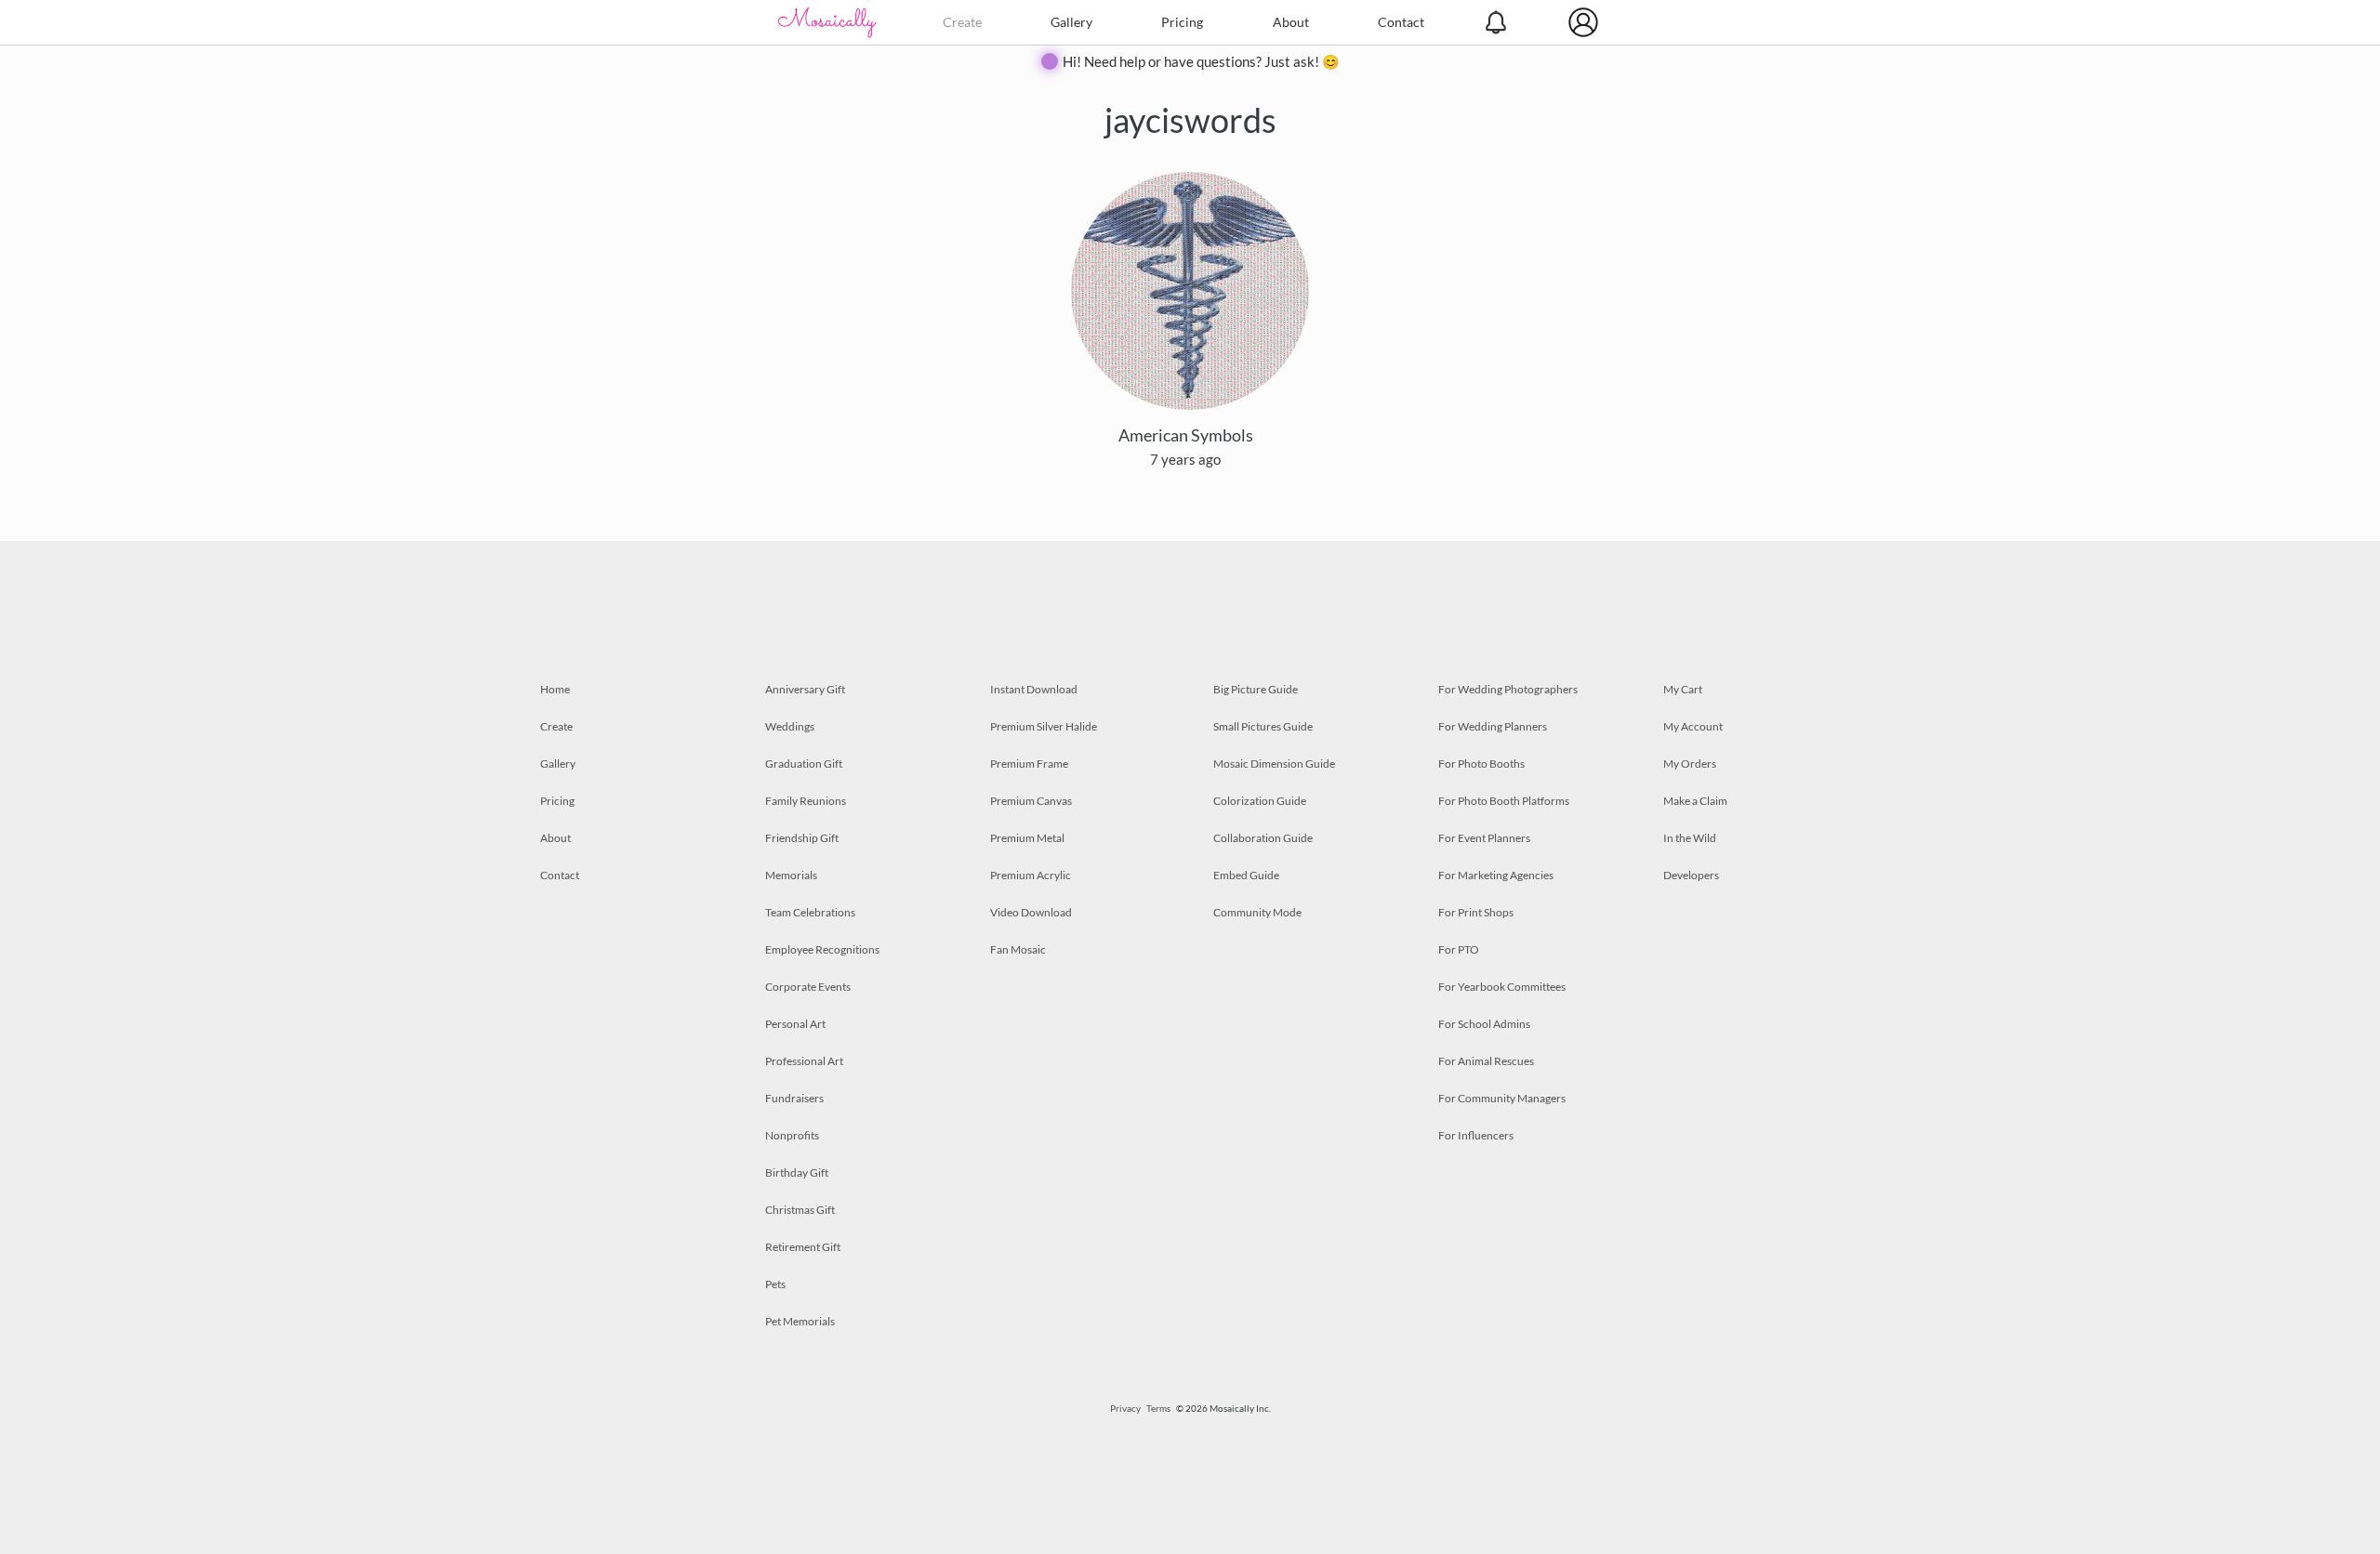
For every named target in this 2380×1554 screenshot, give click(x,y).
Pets (775, 1284)
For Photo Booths (1481, 764)
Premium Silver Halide (1044, 726)
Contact (1401, 22)
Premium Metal (1027, 838)
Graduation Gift (804, 764)
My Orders (1690, 764)
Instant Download (1034, 689)
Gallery (1071, 22)
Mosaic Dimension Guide (1274, 764)
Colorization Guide (1260, 801)
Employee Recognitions (822, 949)
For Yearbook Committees (1502, 987)
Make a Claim (1695, 801)
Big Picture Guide (1256, 689)
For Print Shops (1476, 912)
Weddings (790, 726)
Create (962, 22)
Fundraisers (794, 1098)
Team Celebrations (810, 912)
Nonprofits (792, 1135)
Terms (1158, 1408)
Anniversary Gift (805, 689)
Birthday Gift (797, 1172)
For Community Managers (1502, 1098)
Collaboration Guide (1263, 838)
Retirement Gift (803, 1247)
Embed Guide (1246, 875)
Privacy (1125, 1408)
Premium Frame (1029, 764)
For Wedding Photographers (1508, 689)
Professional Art (804, 1061)
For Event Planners (1484, 838)
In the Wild (1690, 838)
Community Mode (1257, 912)
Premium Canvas (1031, 801)
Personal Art (795, 1024)
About (1291, 22)
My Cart (1683, 689)
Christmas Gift (800, 1210)
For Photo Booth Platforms (1504, 801)
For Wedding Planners (1493, 726)
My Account (1693, 726)
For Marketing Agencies (1496, 875)
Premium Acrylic (1031, 875)
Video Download (1031, 912)
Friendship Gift (802, 838)
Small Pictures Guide (1263, 726)
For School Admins (1484, 1024)
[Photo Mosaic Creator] (827, 22)
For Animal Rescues (1486, 1061)
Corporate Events (808, 987)
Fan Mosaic (1018, 949)
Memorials (791, 875)
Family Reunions (806, 801)
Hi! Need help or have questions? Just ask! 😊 (1201, 61)
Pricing (1182, 22)
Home (555, 689)
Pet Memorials (800, 1321)
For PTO (1459, 949)
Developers (1691, 875)
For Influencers (1476, 1135)
